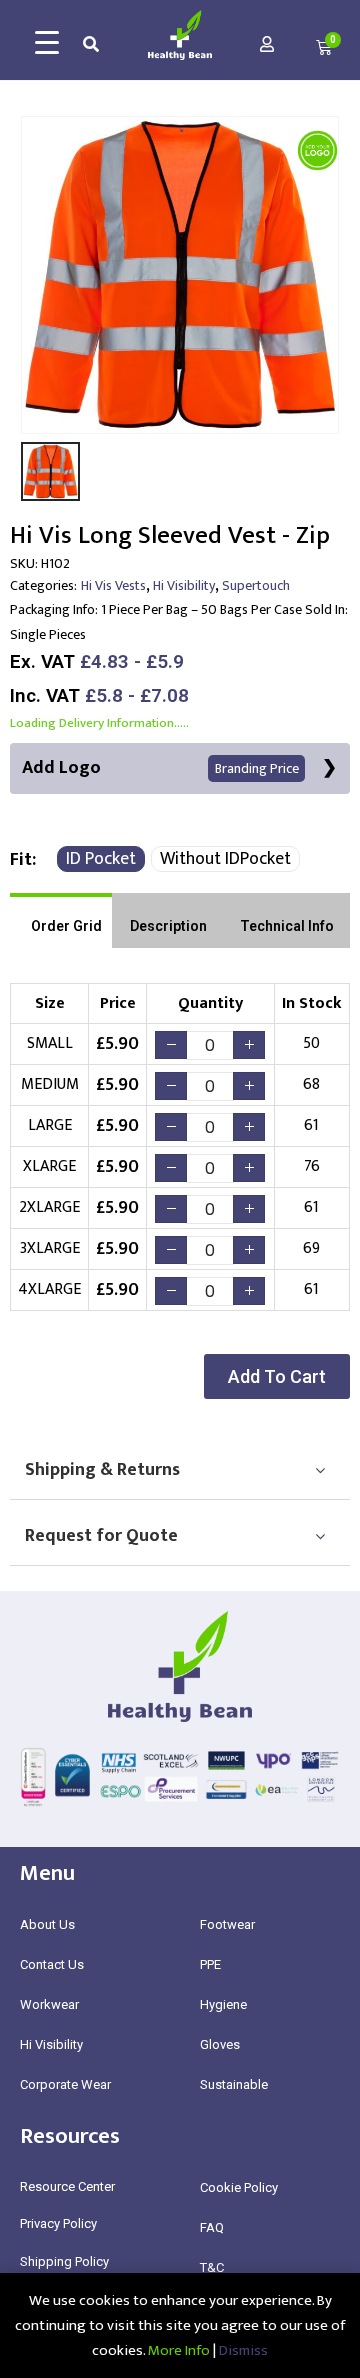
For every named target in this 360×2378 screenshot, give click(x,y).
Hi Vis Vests (113, 585)
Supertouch (256, 585)
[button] (277, 1376)
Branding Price (257, 768)
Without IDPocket (225, 859)
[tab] (61, 920)
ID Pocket (101, 859)
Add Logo (160, 768)
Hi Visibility (184, 585)
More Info (179, 2350)
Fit (21, 860)
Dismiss (243, 2350)
